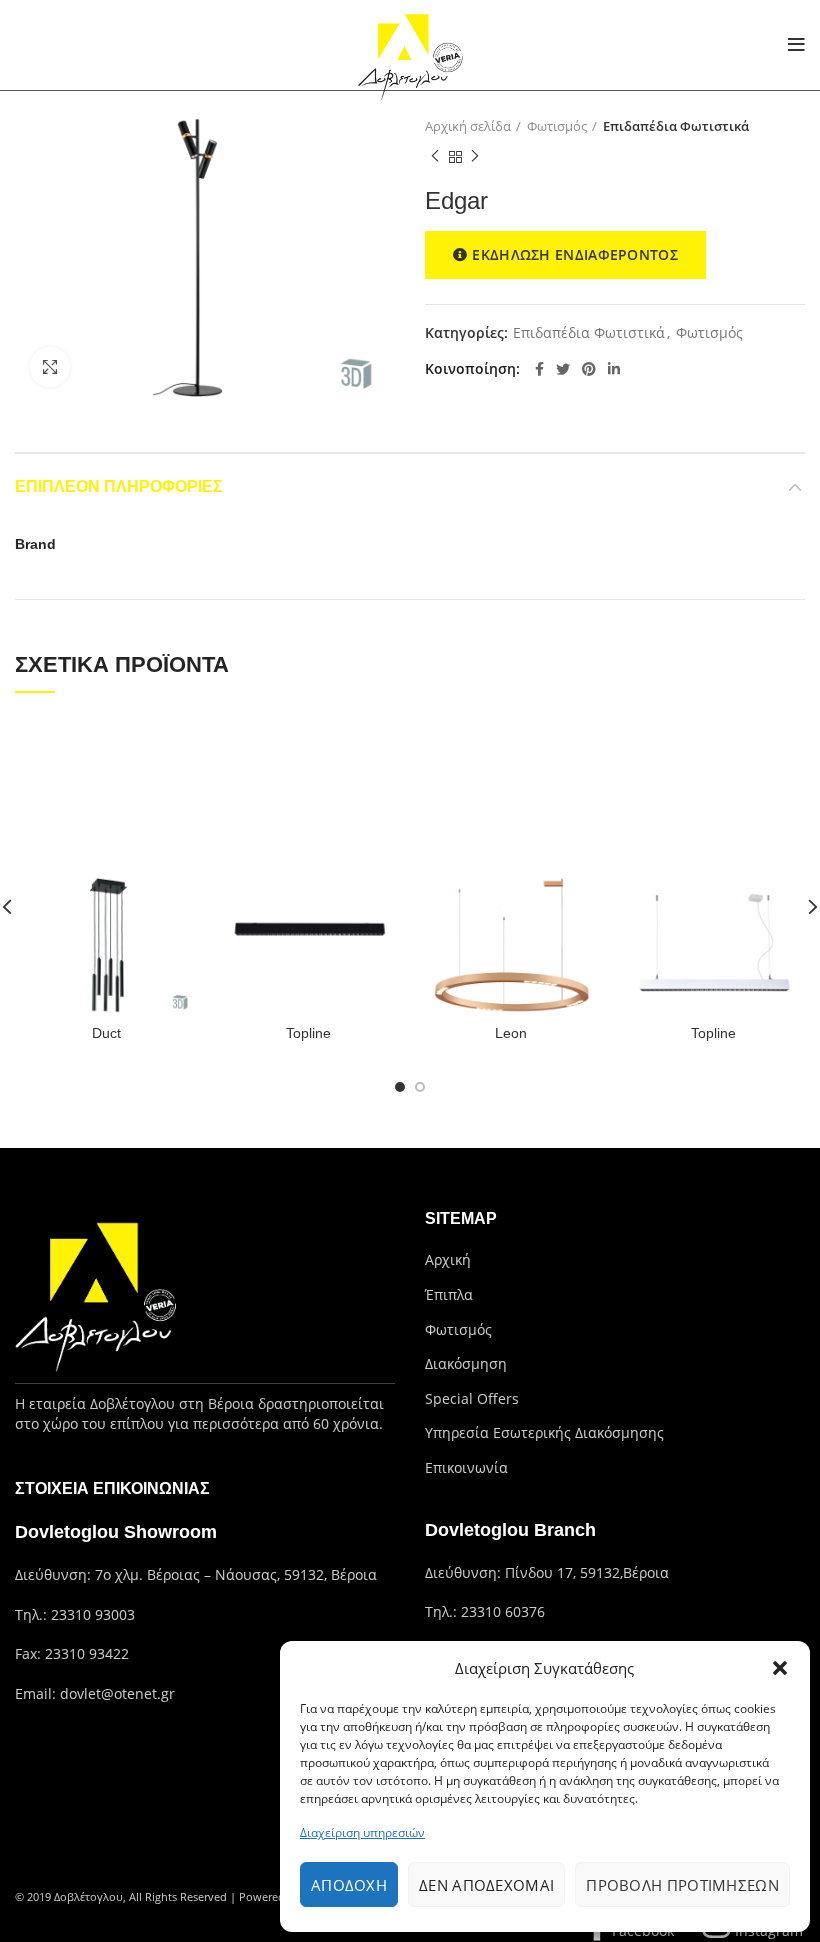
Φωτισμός (557, 126)
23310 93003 (93, 1614)
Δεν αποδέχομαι (486, 1885)
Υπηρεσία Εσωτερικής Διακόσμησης (544, 1432)
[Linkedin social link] (614, 369)
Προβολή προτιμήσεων (682, 1885)
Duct (106, 1033)
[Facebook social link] (539, 369)
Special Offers (472, 1398)
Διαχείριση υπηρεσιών (362, 1832)
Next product (475, 157)
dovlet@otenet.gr (117, 1693)
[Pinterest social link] (589, 369)
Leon (511, 1033)
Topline (308, 1033)
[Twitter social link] (563, 369)
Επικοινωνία (466, 1467)
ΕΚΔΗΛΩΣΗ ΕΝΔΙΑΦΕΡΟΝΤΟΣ (575, 254)
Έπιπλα (449, 1294)
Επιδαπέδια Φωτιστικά (676, 126)
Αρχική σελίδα (468, 126)
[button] (780, 1668)
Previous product (435, 157)
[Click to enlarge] (50, 367)
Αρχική (448, 1259)
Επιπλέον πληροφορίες (119, 486)
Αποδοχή (349, 1885)
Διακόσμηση (466, 1363)
